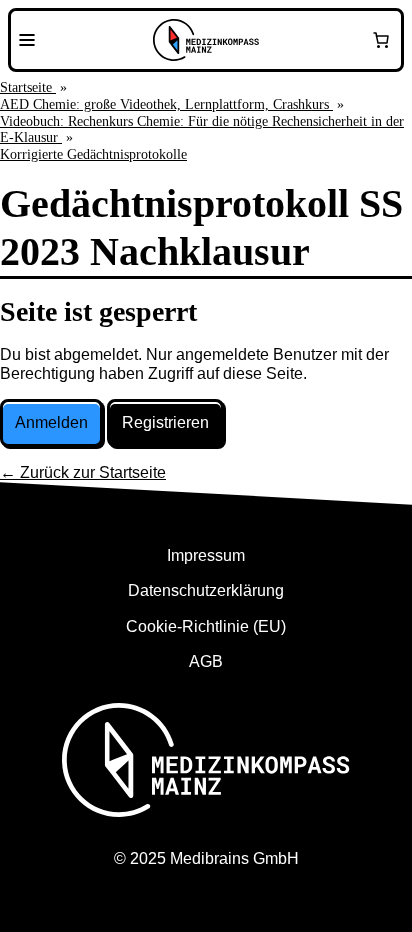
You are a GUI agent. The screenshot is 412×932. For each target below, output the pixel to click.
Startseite (28, 87)
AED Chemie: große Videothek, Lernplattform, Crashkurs (166, 104)
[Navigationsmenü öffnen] (27, 40)
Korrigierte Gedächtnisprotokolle (93, 154)
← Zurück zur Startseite (83, 472)
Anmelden (51, 422)
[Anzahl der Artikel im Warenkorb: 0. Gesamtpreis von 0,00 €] (381, 40)
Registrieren (165, 422)
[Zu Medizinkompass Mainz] (206, 40)
